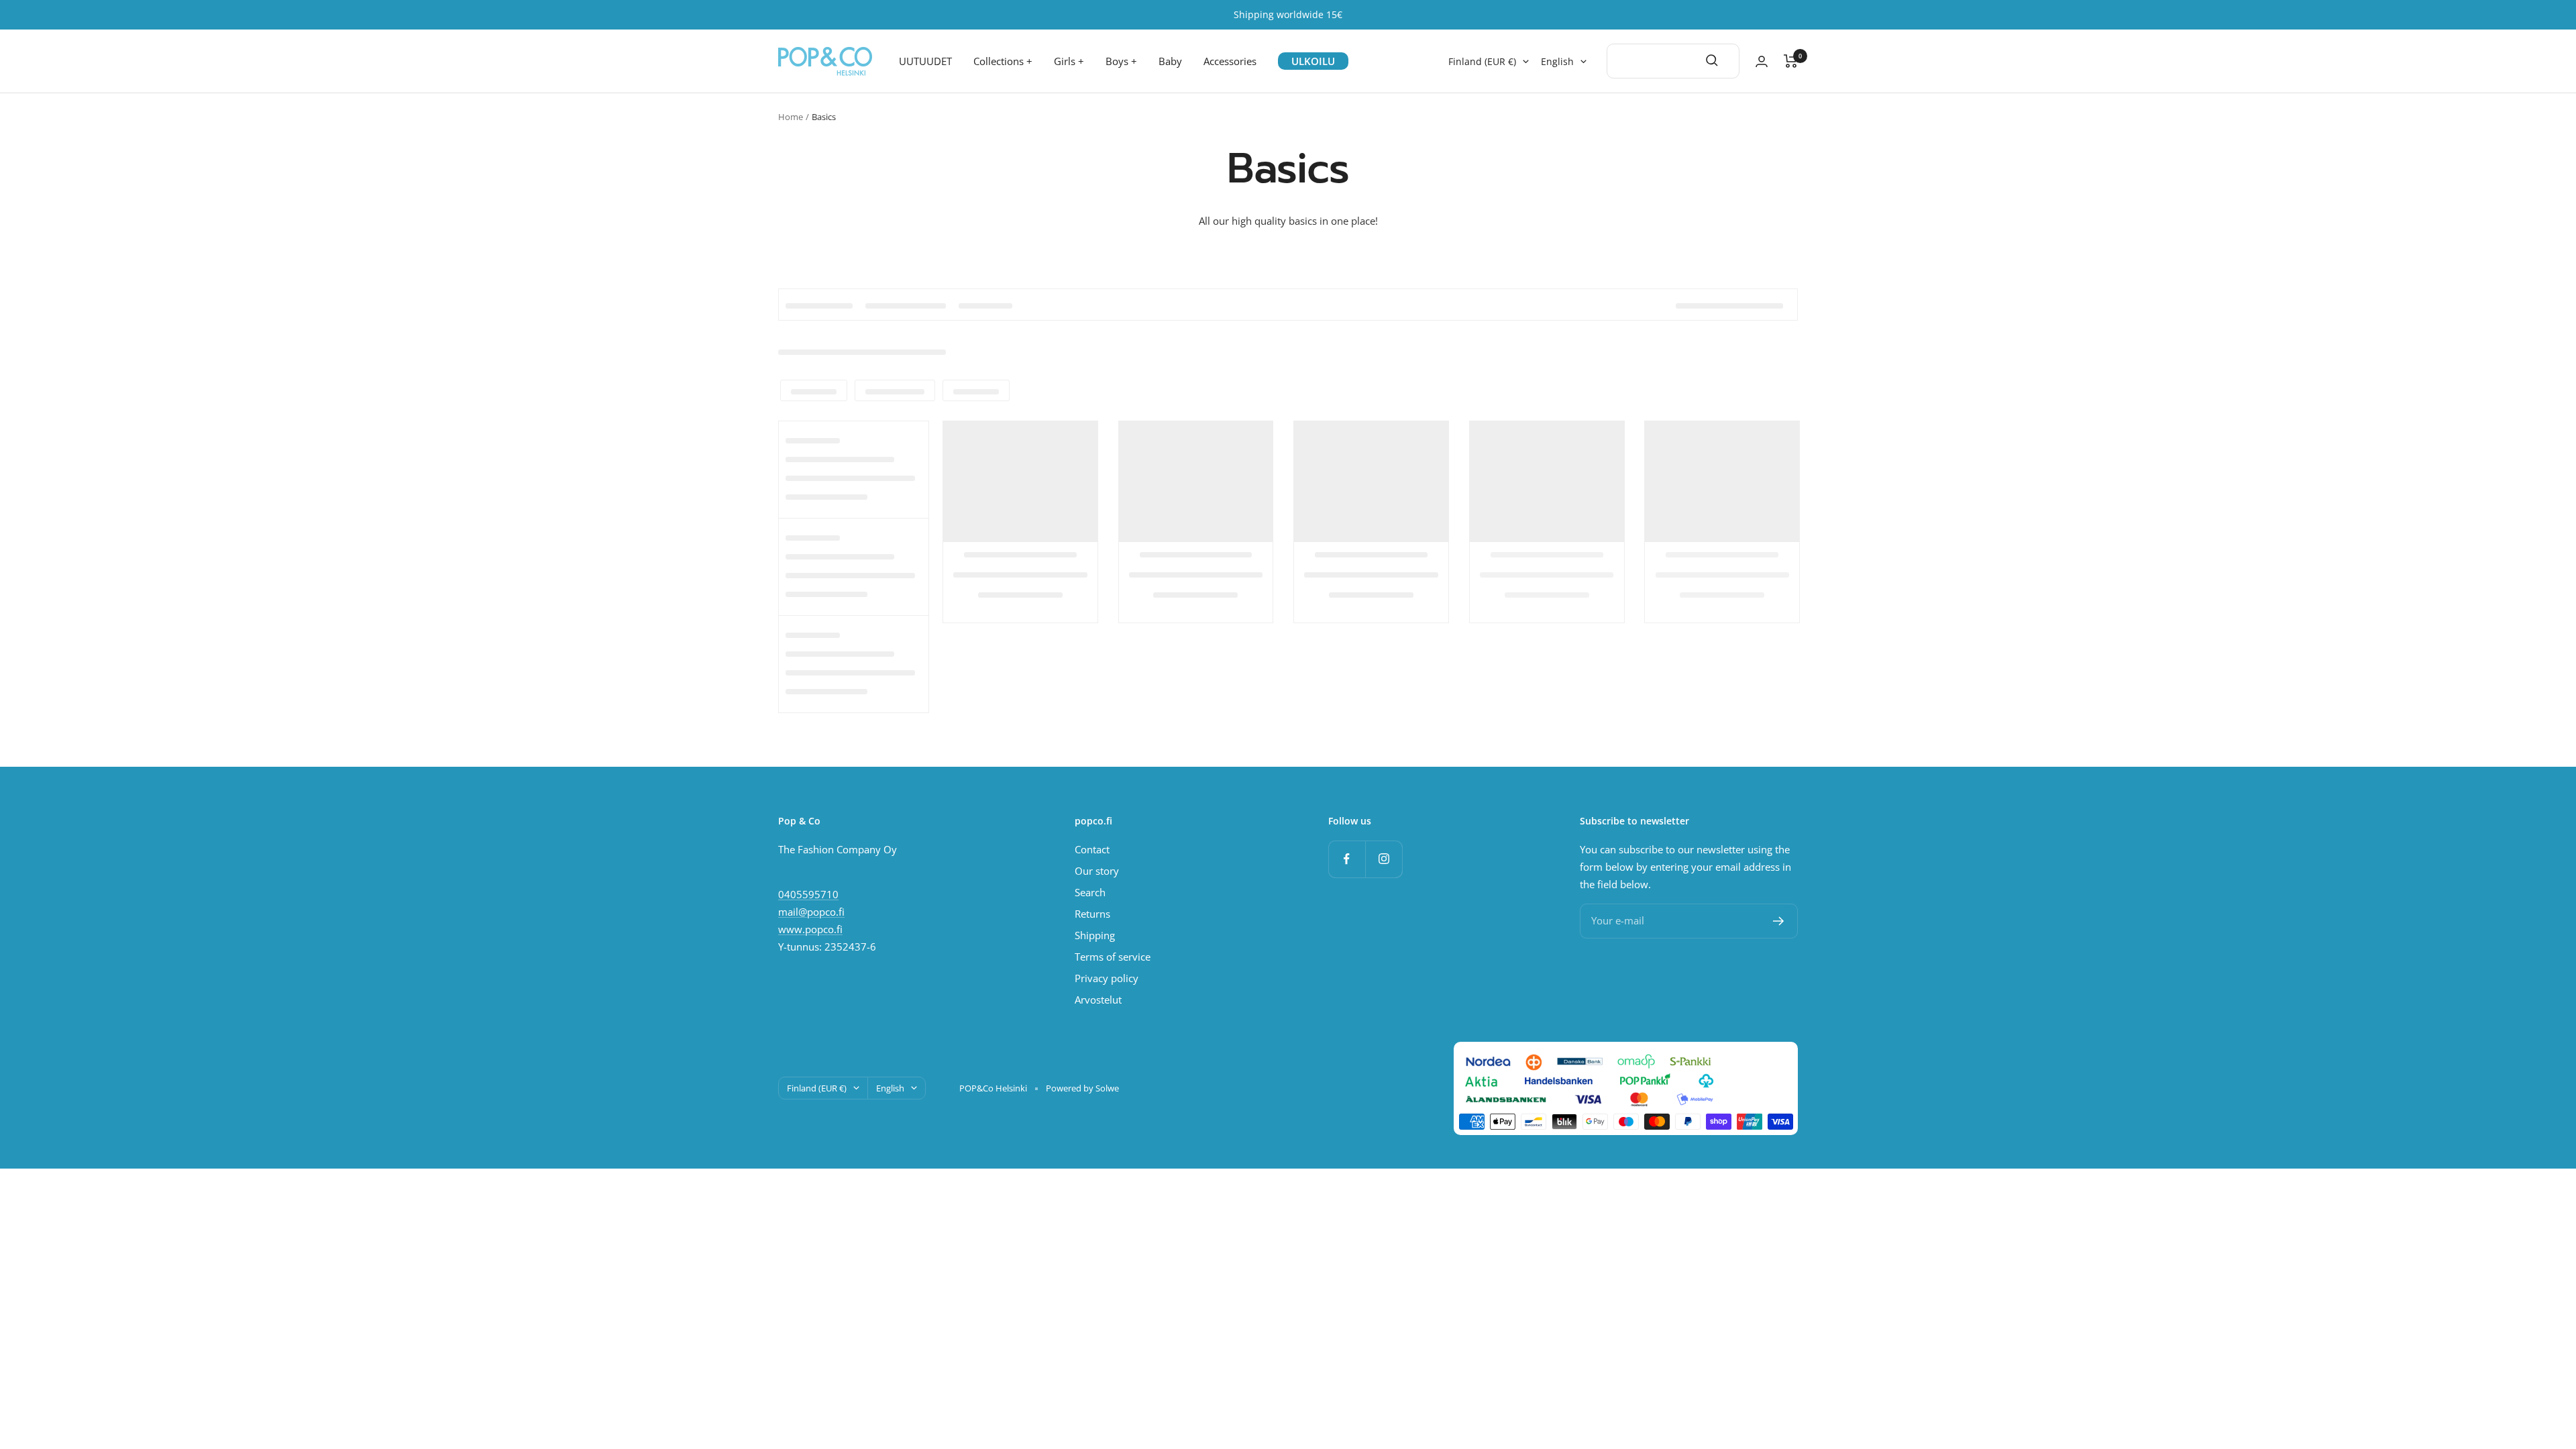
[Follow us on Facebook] (1347, 859)
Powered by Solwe (1082, 1088)
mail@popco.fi (811, 912)
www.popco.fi (810, 929)
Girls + (1069, 61)
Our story (1097, 871)
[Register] (1779, 921)
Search (1090, 892)
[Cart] (1791, 61)
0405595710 (808, 894)
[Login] (1762, 61)
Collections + (1003, 61)
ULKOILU (1313, 61)
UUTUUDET (925, 61)
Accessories (1230, 61)
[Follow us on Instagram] (1384, 859)
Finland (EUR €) (1482, 62)
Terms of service (1113, 957)
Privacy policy (1107, 978)
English (1557, 62)
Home (791, 117)
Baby (1170, 61)
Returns (1092, 914)
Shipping (1095, 935)
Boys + (1121, 61)
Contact (1092, 849)
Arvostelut (1098, 1000)
